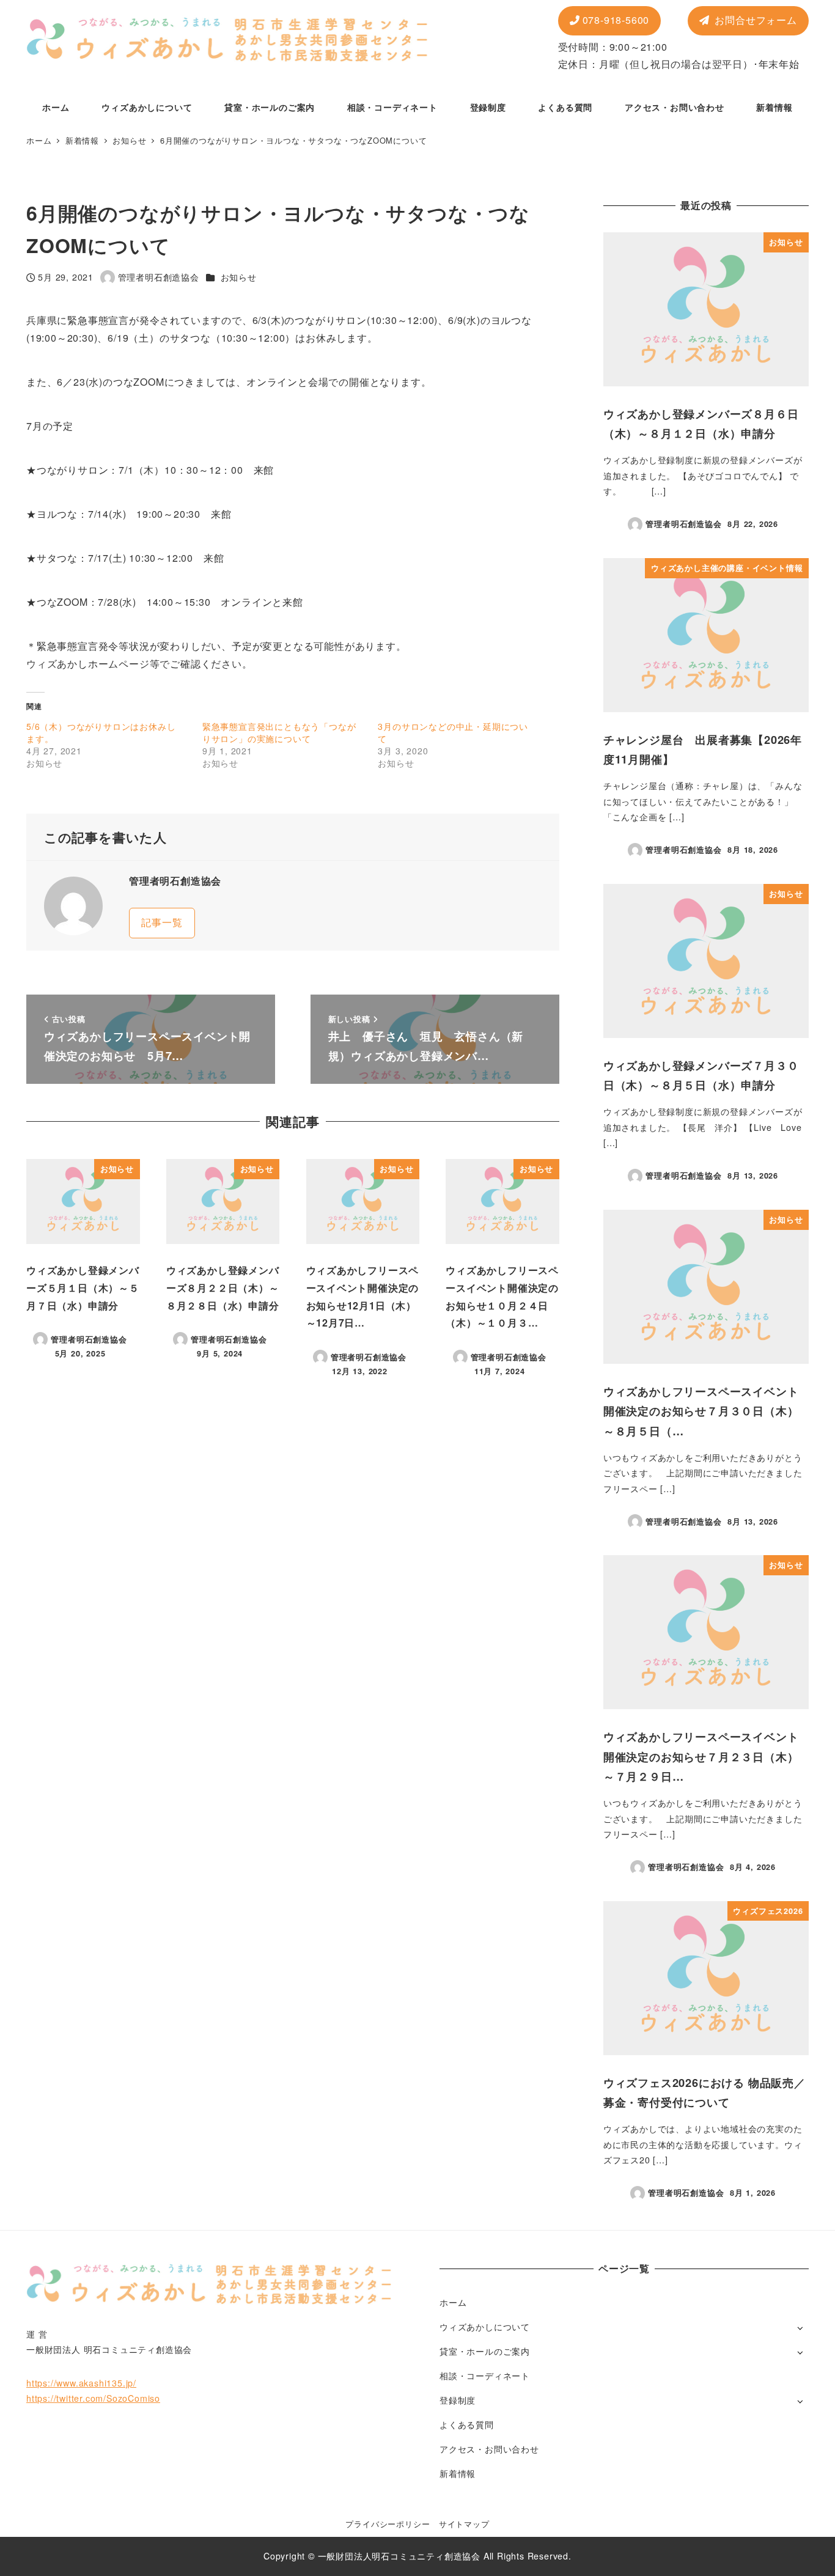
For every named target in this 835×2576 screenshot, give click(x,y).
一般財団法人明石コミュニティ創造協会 (399, 2556)
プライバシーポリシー (388, 2524)
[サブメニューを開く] (800, 2328)
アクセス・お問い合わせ (489, 2449)
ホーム (453, 2302)
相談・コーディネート (485, 2375)
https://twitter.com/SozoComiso (93, 2398)
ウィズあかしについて (485, 2327)
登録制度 (458, 2400)
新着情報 (458, 2473)
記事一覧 (162, 922)
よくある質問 (467, 2424)
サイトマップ (464, 2524)
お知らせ (239, 277)
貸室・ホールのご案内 (485, 2351)
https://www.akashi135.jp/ (81, 2383)
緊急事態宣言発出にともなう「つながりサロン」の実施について (279, 732)
